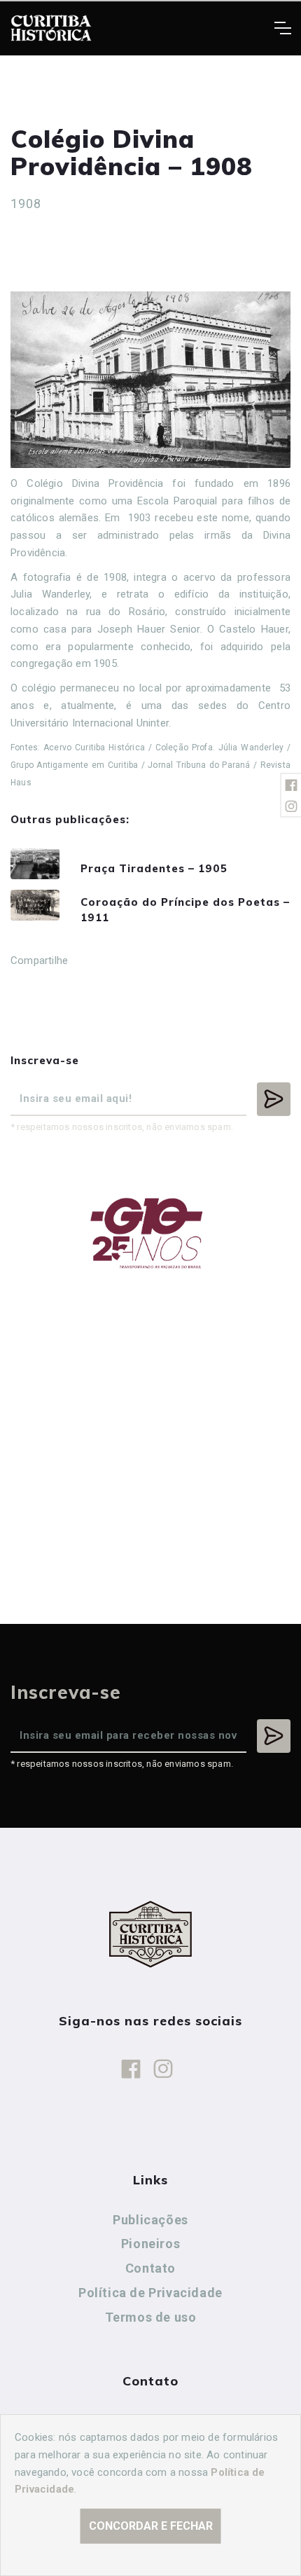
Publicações (150, 2220)
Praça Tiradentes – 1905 (154, 868)
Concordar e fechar (151, 2526)
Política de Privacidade (150, 2293)
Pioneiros (150, 2244)
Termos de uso (151, 2317)
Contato (150, 2268)
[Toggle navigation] (282, 28)
